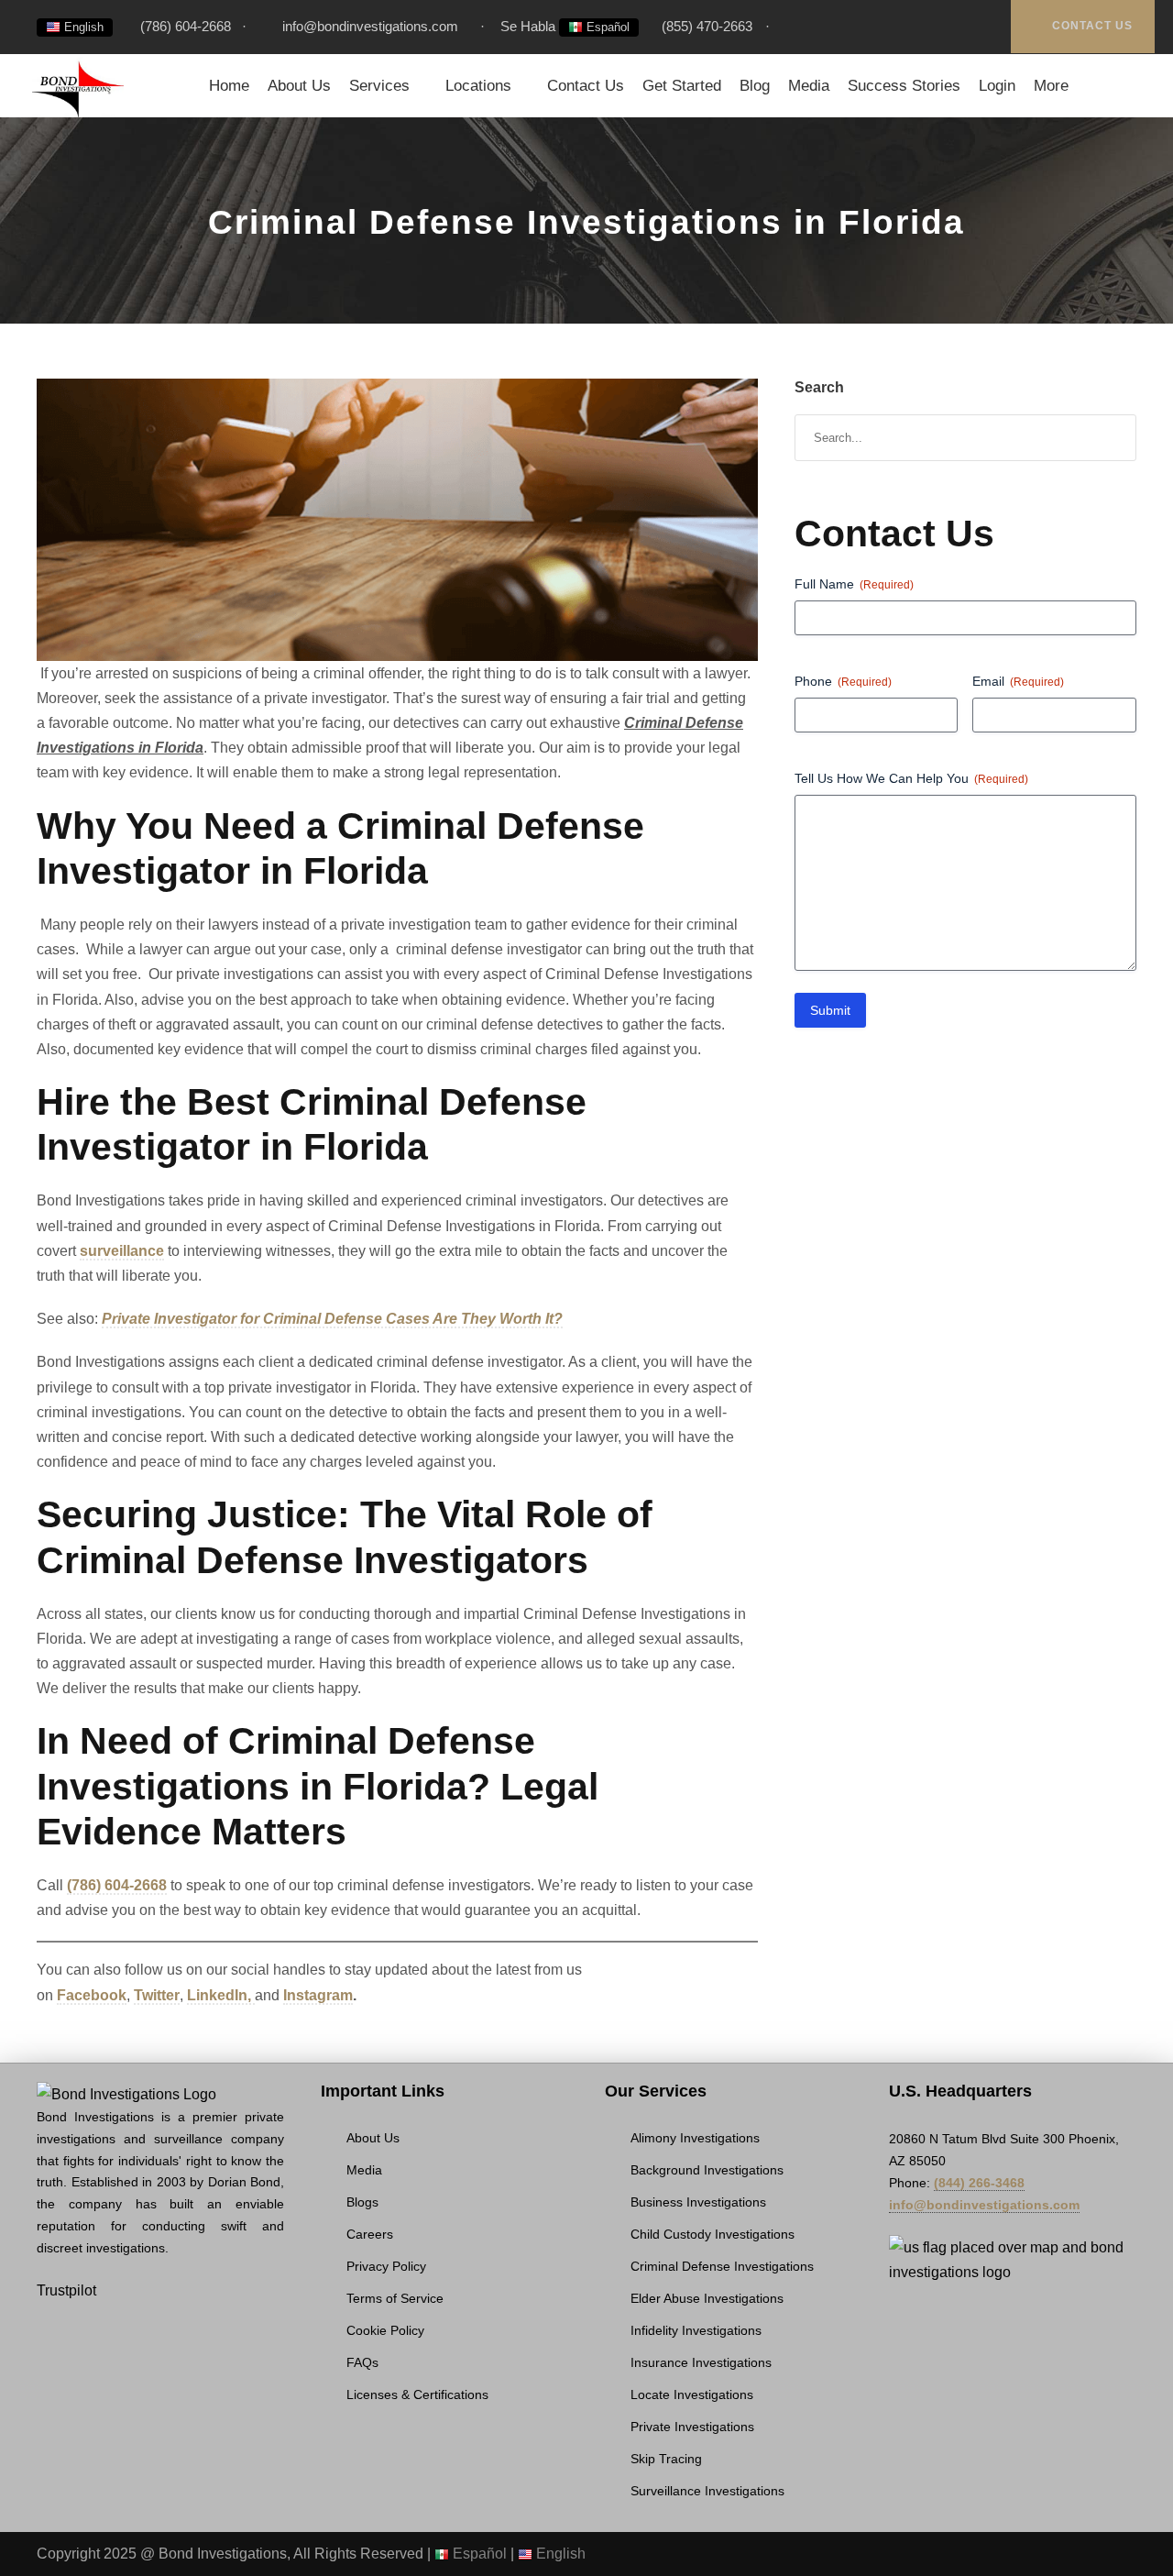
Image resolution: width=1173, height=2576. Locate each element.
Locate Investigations (692, 2394)
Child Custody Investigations (713, 2234)
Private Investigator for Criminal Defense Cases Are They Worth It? (332, 1319)
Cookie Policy (385, 2330)
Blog (755, 86)
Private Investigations (692, 2427)
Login (997, 86)
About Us (299, 86)
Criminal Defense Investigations (722, 2266)
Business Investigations (698, 2202)
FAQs (362, 2362)
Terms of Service (395, 2298)
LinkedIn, (221, 1995)
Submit (830, 1010)
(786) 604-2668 (184, 26)
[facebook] (897, 26)
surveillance (122, 1251)
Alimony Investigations (695, 2138)
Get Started (682, 86)
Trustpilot (66, 2290)
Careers (370, 2234)
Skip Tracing (666, 2459)
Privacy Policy (386, 2266)
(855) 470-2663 (705, 26)
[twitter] (952, 26)
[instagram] (980, 26)
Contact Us (1092, 26)
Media (809, 86)
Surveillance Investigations (707, 2491)
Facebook (92, 1995)
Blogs (362, 2202)
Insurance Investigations (701, 2362)
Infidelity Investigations (696, 2330)
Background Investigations (707, 2170)
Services (379, 86)
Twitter (157, 1995)
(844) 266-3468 (979, 2183)
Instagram (318, 1995)
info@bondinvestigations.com (370, 26)
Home (229, 86)
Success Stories (904, 86)
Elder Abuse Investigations (707, 2298)
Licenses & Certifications (417, 2394)
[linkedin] (925, 26)
